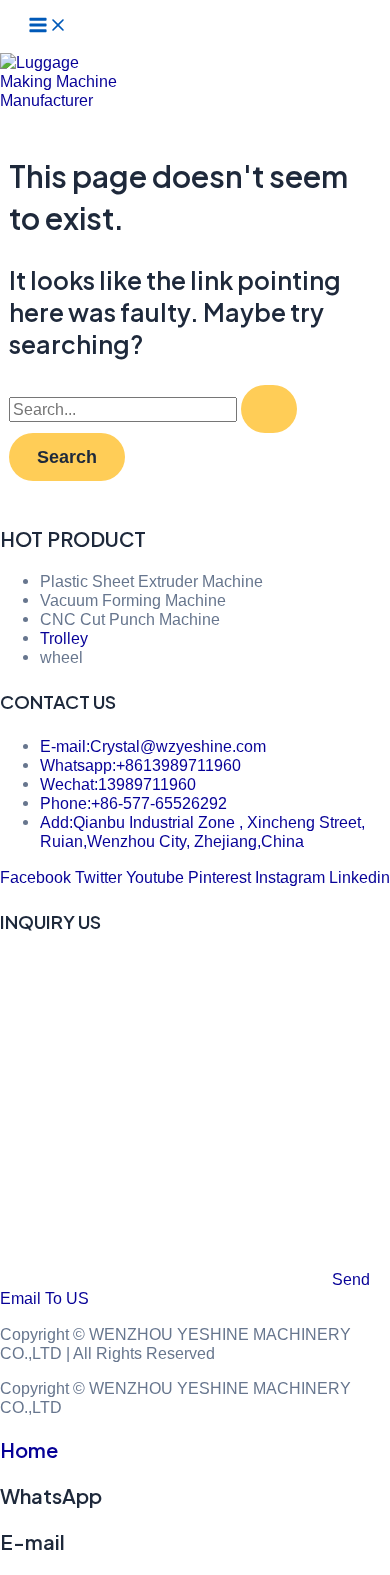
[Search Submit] (269, 409)
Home (29, 1449)
